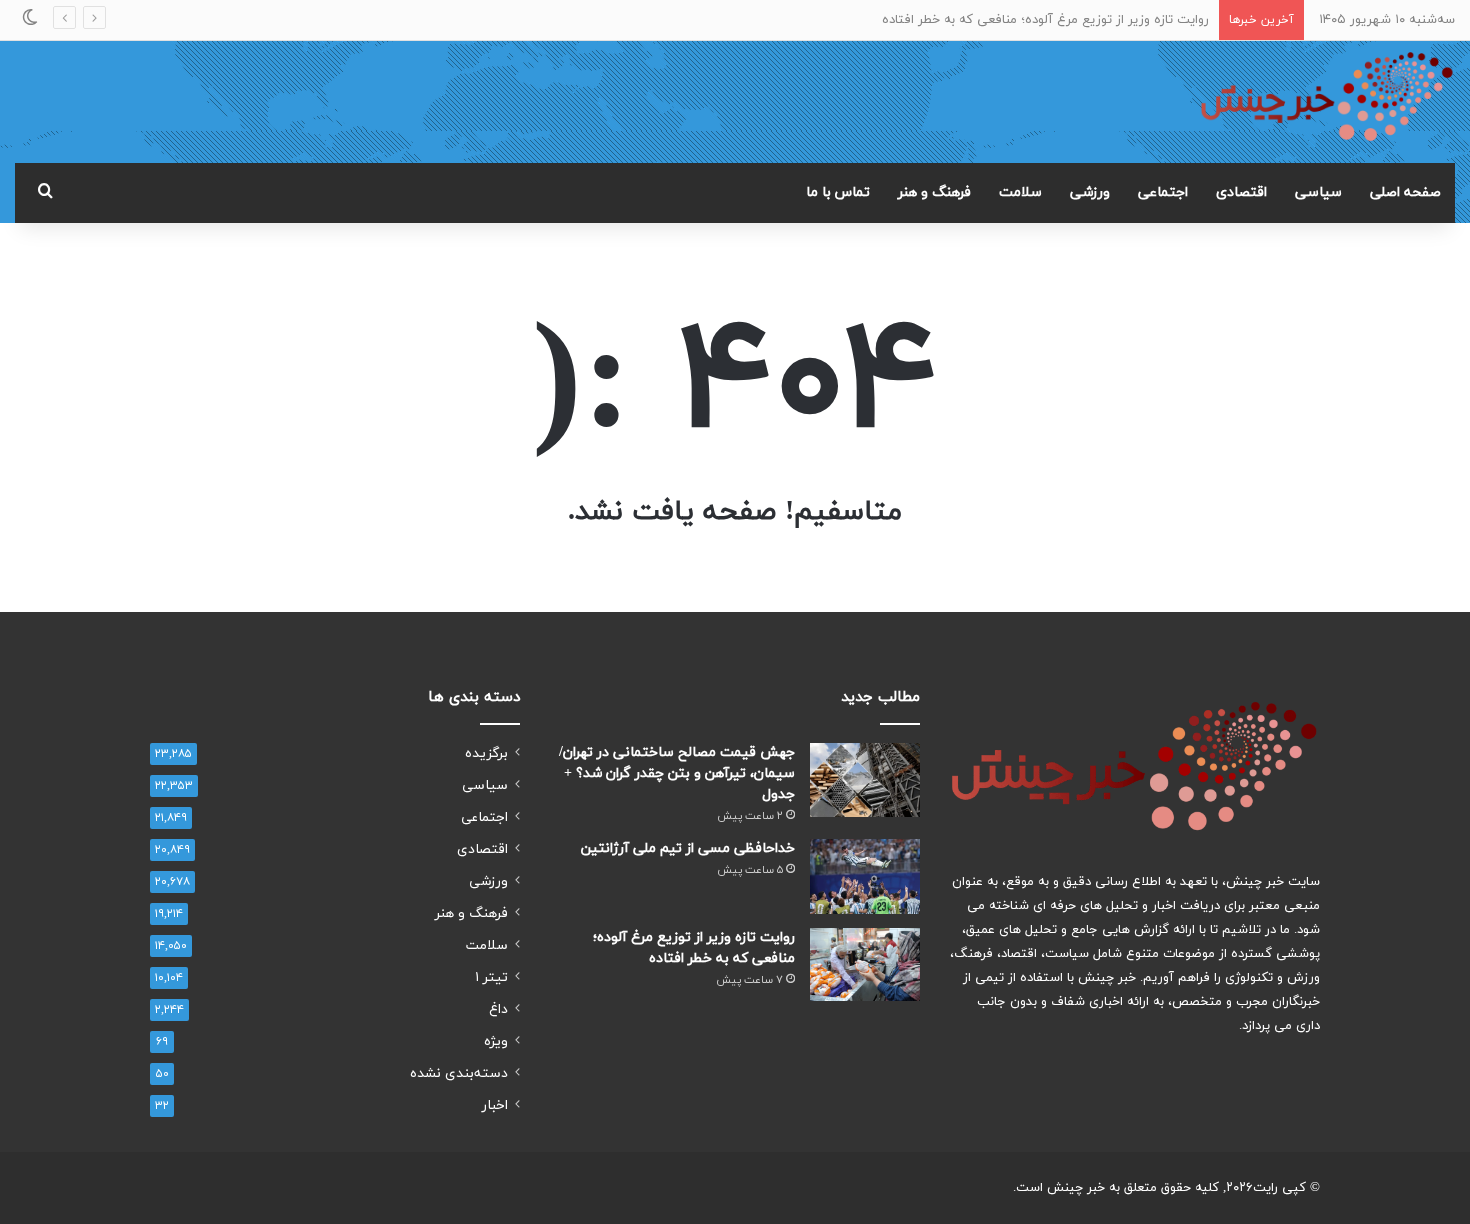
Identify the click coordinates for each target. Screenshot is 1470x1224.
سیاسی (1318, 192)
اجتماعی (1163, 192)
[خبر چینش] (1327, 102)
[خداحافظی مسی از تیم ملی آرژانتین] (865, 876)
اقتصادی (1241, 192)
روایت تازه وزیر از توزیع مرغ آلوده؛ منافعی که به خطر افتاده (1045, 20)
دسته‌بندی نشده (459, 1073)
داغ (498, 1009)
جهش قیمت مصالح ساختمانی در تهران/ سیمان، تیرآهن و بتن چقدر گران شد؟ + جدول (677, 773)
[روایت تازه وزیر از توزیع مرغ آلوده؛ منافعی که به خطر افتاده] (865, 964)
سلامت (1020, 192)
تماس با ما (838, 192)
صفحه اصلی (1405, 192)
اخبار (495, 1105)
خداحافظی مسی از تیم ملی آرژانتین (688, 848)
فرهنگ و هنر (934, 192)
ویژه (496, 1041)
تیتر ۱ (491, 977)
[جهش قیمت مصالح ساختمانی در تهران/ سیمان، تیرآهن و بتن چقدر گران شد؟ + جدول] (865, 779)
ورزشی (1090, 192)
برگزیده (486, 753)
